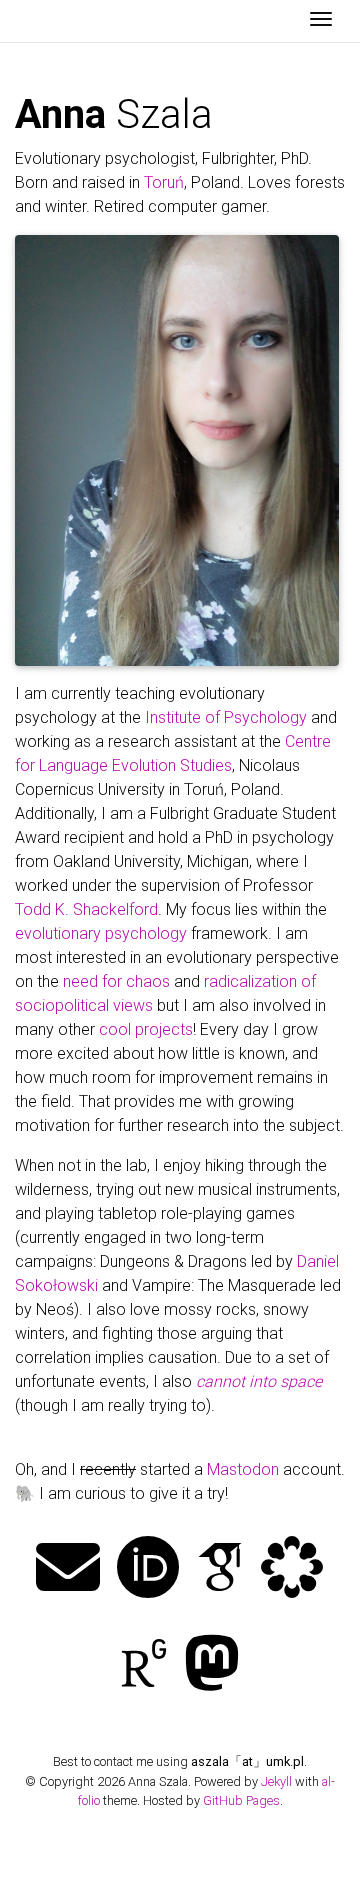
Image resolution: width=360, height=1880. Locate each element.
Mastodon (243, 1469)
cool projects (146, 1029)
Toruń (164, 182)
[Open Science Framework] (292, 1569)
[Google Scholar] (220, 1569)
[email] (68, 1569)
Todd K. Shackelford (86, 909)
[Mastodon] (212, 1665)
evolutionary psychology (101, 933)
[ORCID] (148, 1569)
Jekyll (276, 1781)
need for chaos (116, 981)
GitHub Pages (241, 1800)
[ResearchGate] (144, 1665)
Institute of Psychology (226, 717)
